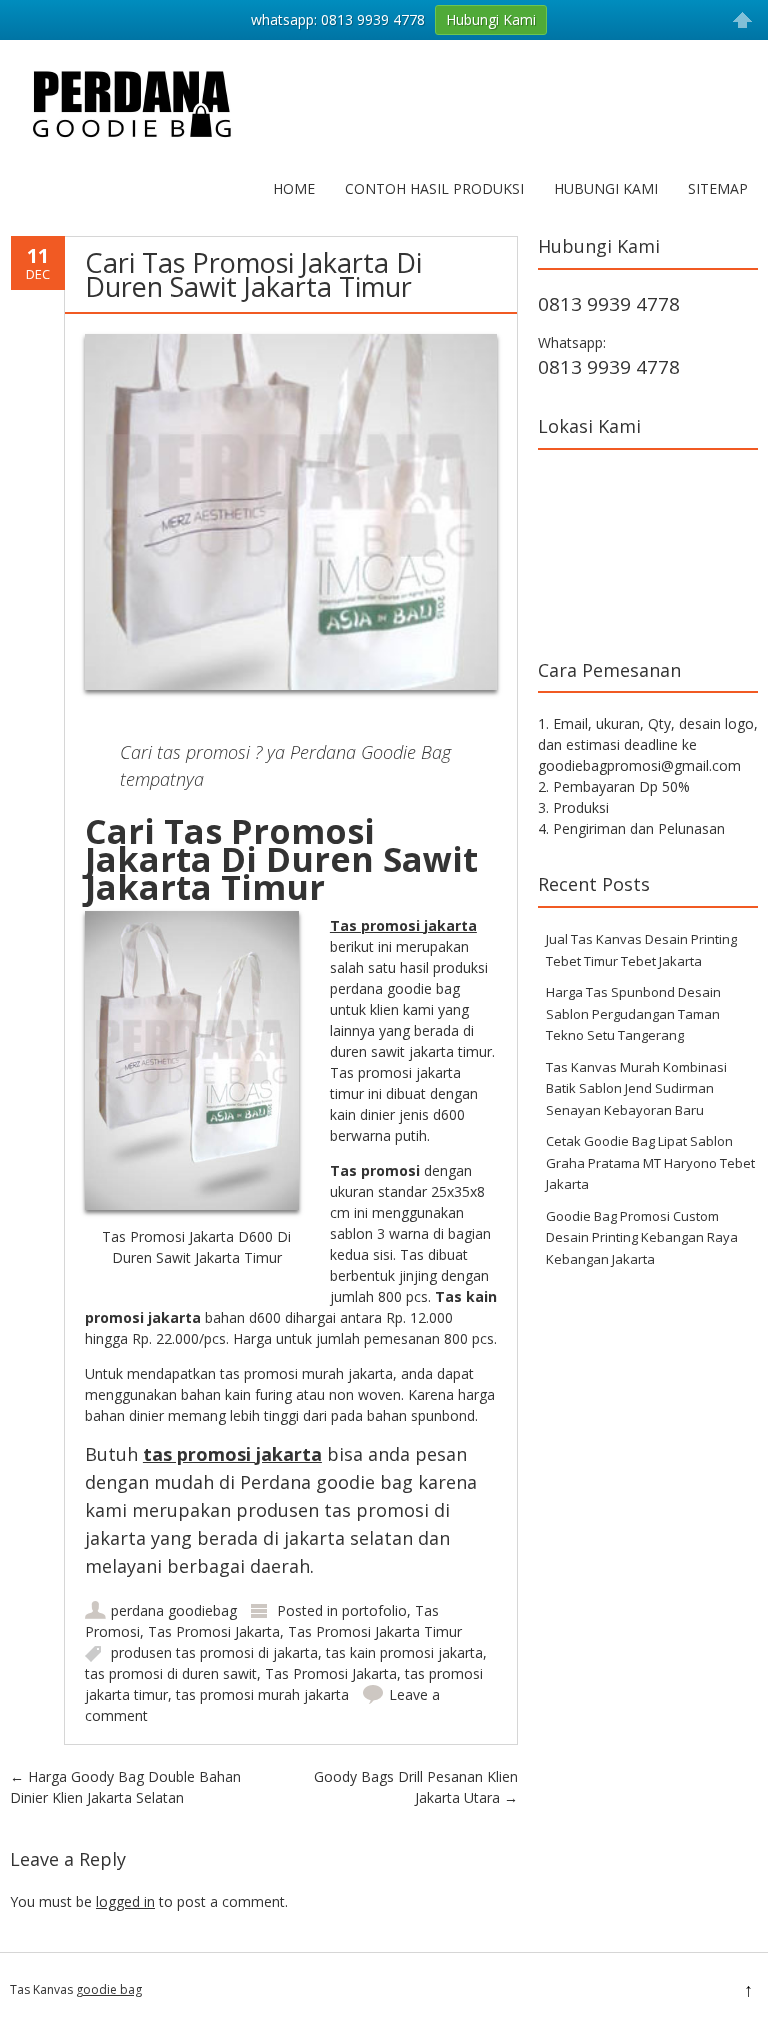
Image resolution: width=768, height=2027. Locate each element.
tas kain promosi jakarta (404, 1652)
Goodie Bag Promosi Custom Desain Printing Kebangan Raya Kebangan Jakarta (642, 1237)
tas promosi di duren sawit (171, 1673)
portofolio (374, 1610)
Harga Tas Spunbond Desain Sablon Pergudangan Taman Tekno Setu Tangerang (633, 1013)
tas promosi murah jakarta (262, 1694)
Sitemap (718, 188)
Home (294, 188)
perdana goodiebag (174, 1610)
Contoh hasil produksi (434, 188)
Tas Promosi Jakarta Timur (375, 1631)
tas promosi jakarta (232, 1454)
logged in (125, 1901)
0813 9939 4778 (609, 304)
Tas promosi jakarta (403, 925)
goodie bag (109, 1989)
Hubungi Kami (606, 188)
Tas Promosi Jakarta (214, 1631)
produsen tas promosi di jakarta (214, 1652)
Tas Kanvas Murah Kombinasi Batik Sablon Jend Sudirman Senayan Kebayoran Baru (636, 1088)
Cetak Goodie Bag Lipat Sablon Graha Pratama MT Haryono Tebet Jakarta (650, 1162)
